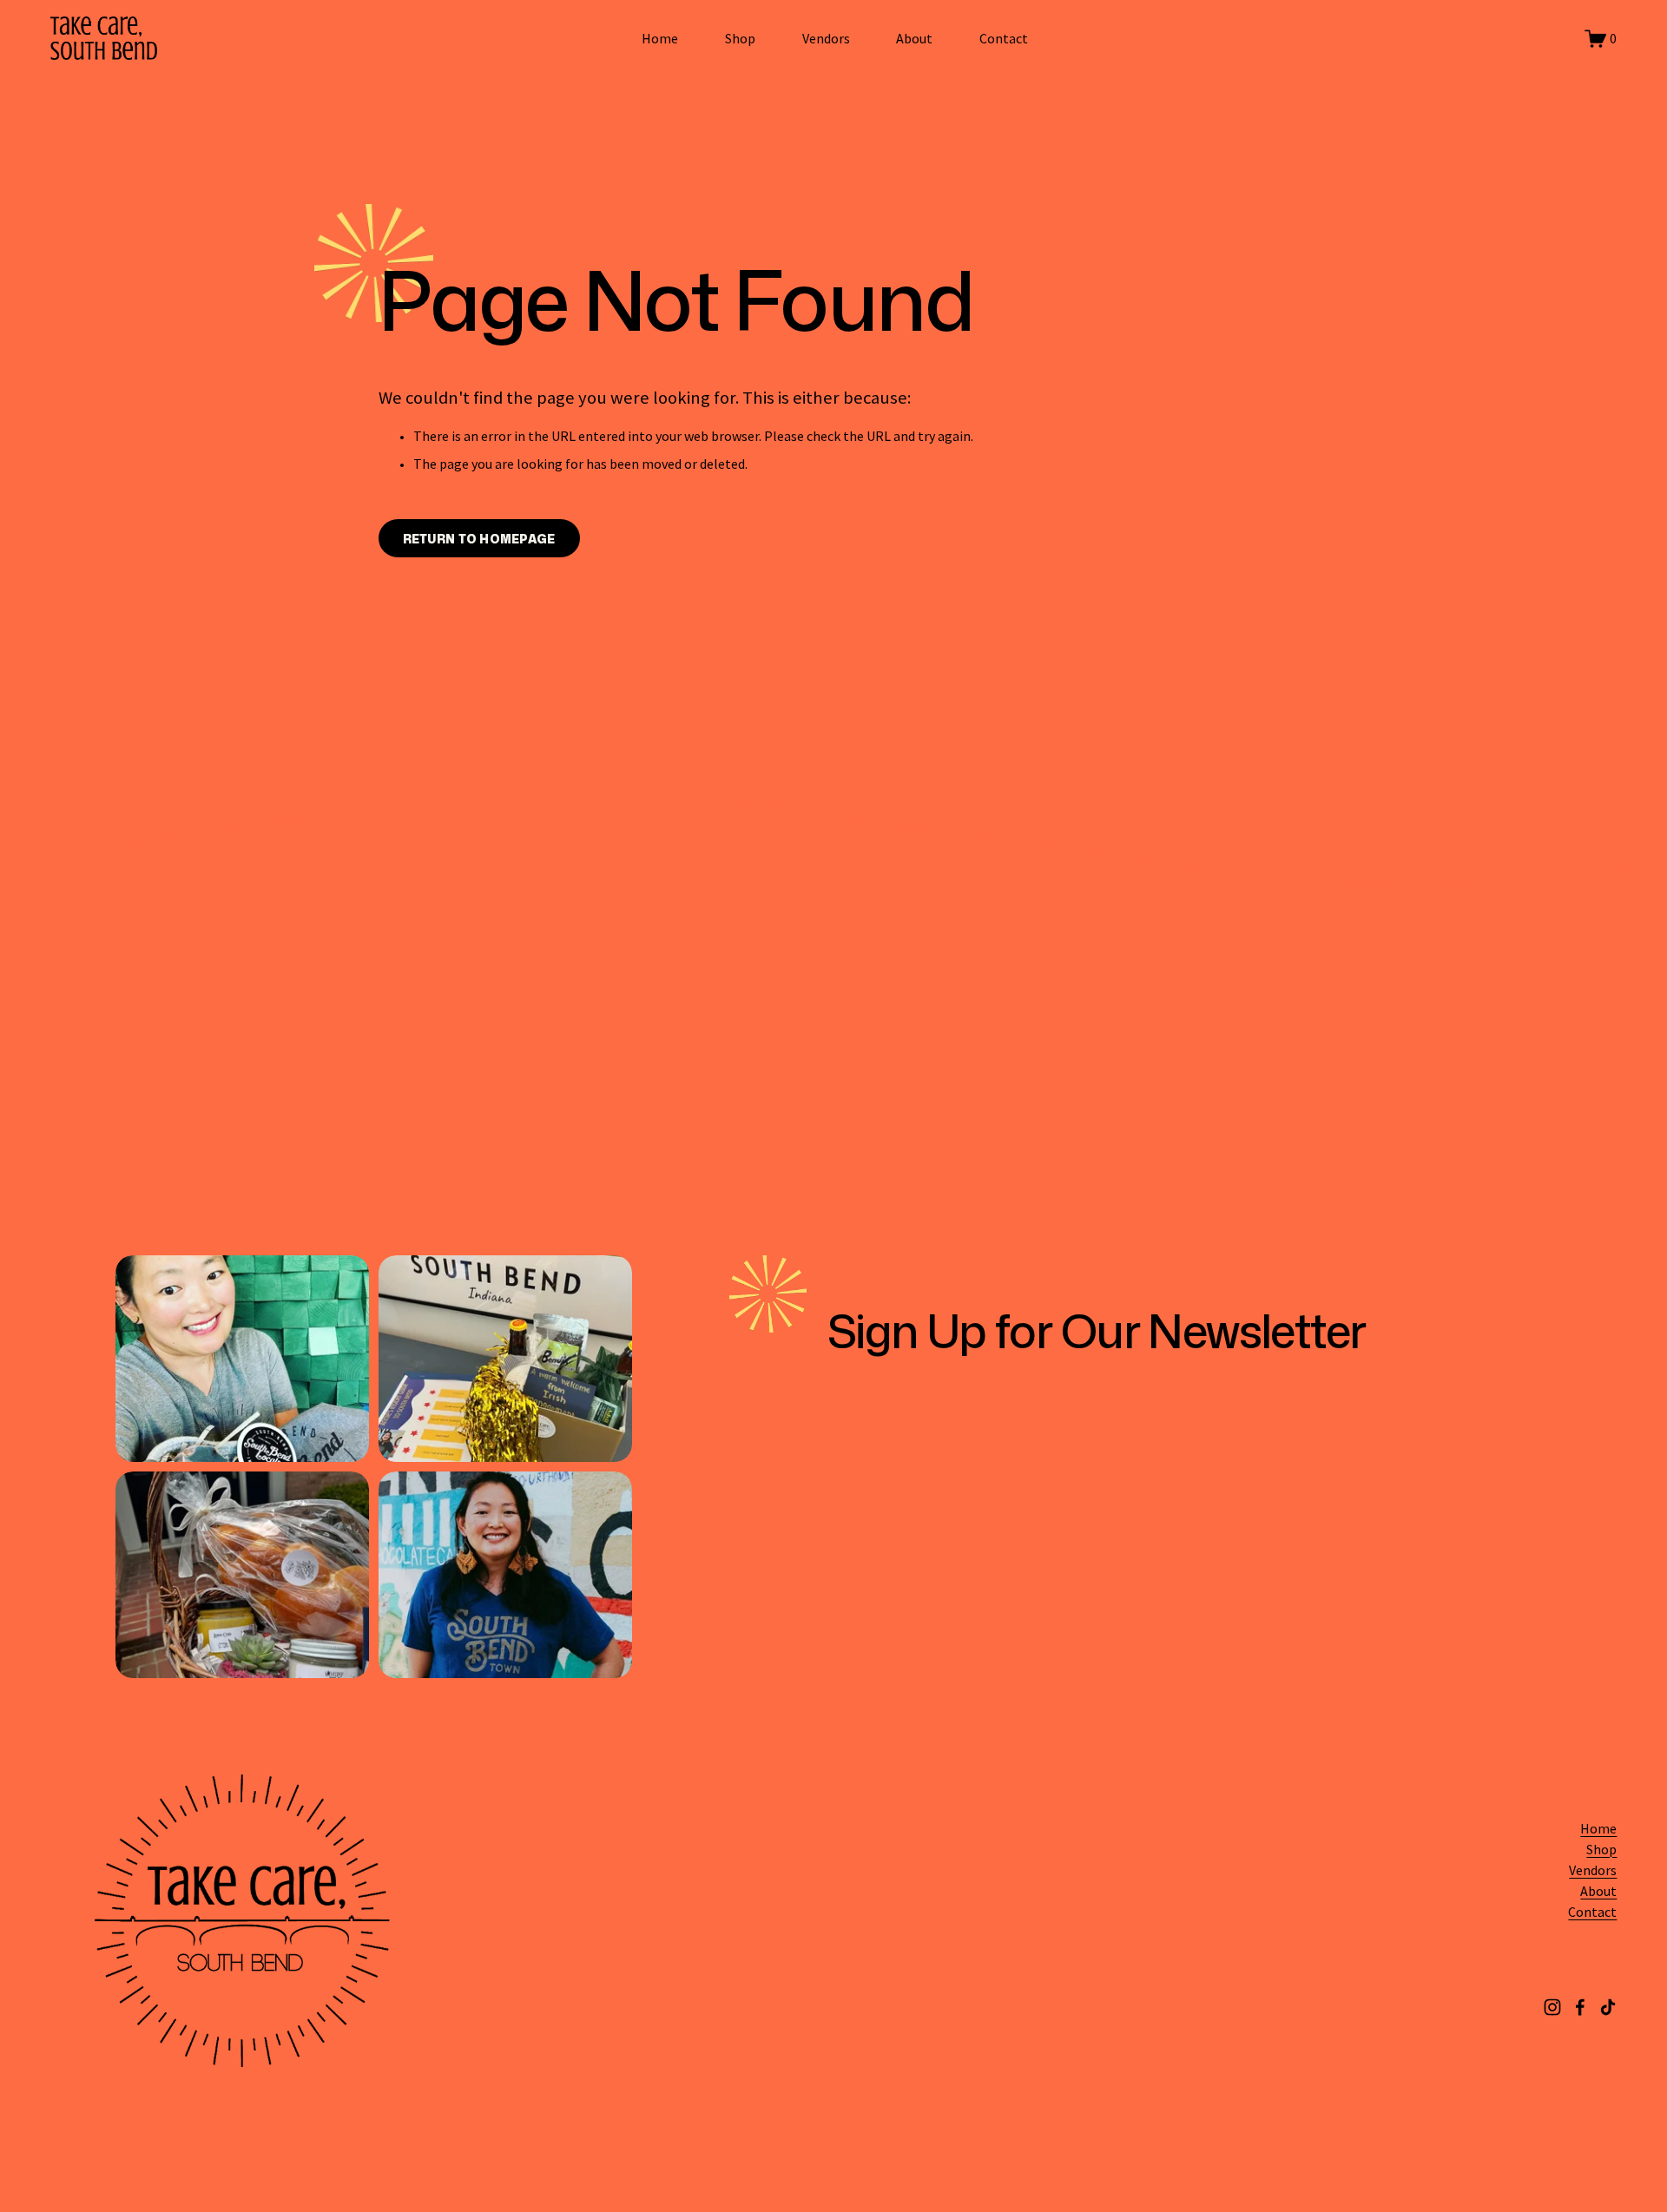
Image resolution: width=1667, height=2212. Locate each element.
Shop (740, 38)
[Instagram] (1552, 2007)
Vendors (826, 38)
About (914, 38)
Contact (1004, 38)
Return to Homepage (479, 539)
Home (660, 38)
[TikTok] (1608, 2007)
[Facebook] (1580, 2007)
